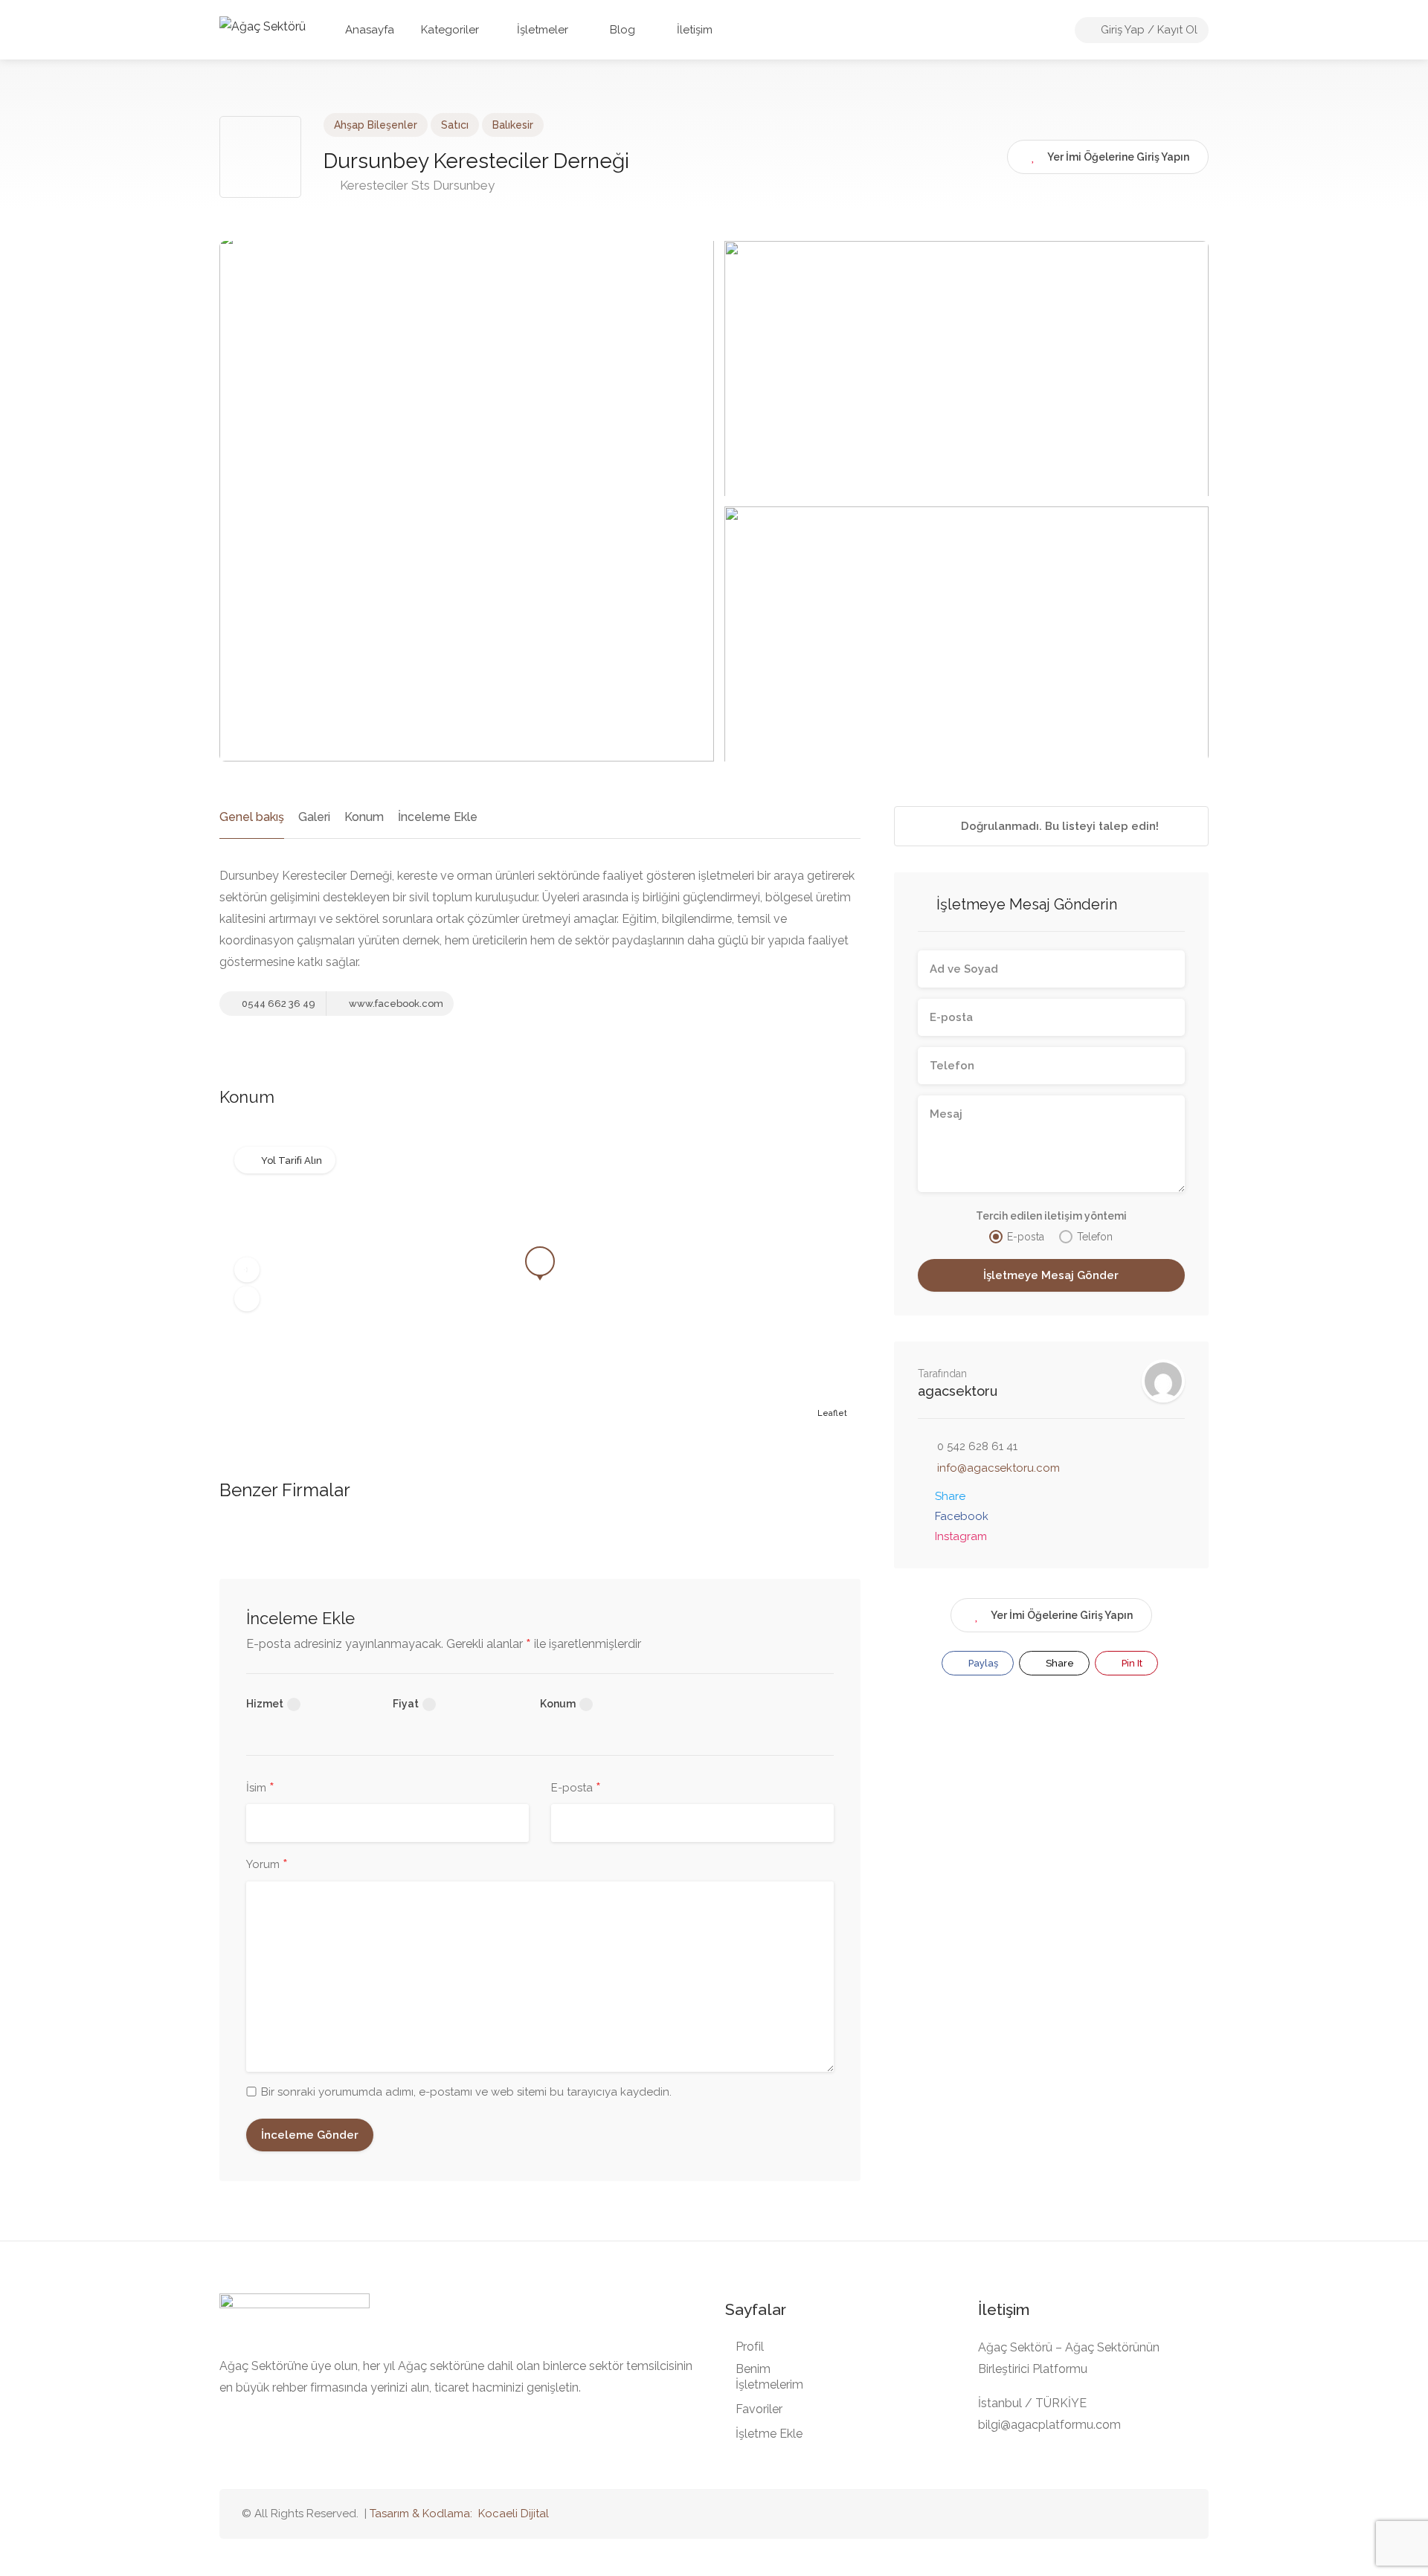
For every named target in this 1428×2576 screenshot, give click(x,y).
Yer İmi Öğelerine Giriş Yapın (1062, 1615)
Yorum (267, 1865)
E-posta (576, 1788)
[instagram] (1177, 2514)
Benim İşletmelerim (769, 2377)
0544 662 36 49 (277, 1004)
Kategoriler (450, 30)
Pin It (1131, 1663)
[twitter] (1103, 2514)
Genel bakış (252, 817)
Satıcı (455, 125)
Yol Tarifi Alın (292, 1160)
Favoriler (759, 2409)
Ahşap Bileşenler (376, 125)
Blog (621, 30)
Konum (364, 817)
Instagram (961, 1536)
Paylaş (982, 1663)
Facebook (962, 1516)
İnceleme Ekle (438, 817)
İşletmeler (543, 30)
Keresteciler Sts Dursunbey (416, 185)
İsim (260, 1788)
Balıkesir (513, 125)
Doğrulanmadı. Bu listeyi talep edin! (1058, 826)
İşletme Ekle (769, 2434)
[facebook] (1152, 2514)
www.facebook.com (395, 1004)
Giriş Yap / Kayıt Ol (1148, 30)
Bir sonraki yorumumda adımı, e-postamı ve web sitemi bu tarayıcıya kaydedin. (466, 2092)
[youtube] (1128, 2514)
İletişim (693, 30)
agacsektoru (958, 1391)
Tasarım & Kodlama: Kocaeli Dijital (459, 2514)
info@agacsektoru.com (998, 1468)
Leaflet (832, 1413)
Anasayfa (370, 30)
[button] (247, 1270)
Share (950, 1496)
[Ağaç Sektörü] (263, 26)
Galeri (314, 817)
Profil (750, 2347)
